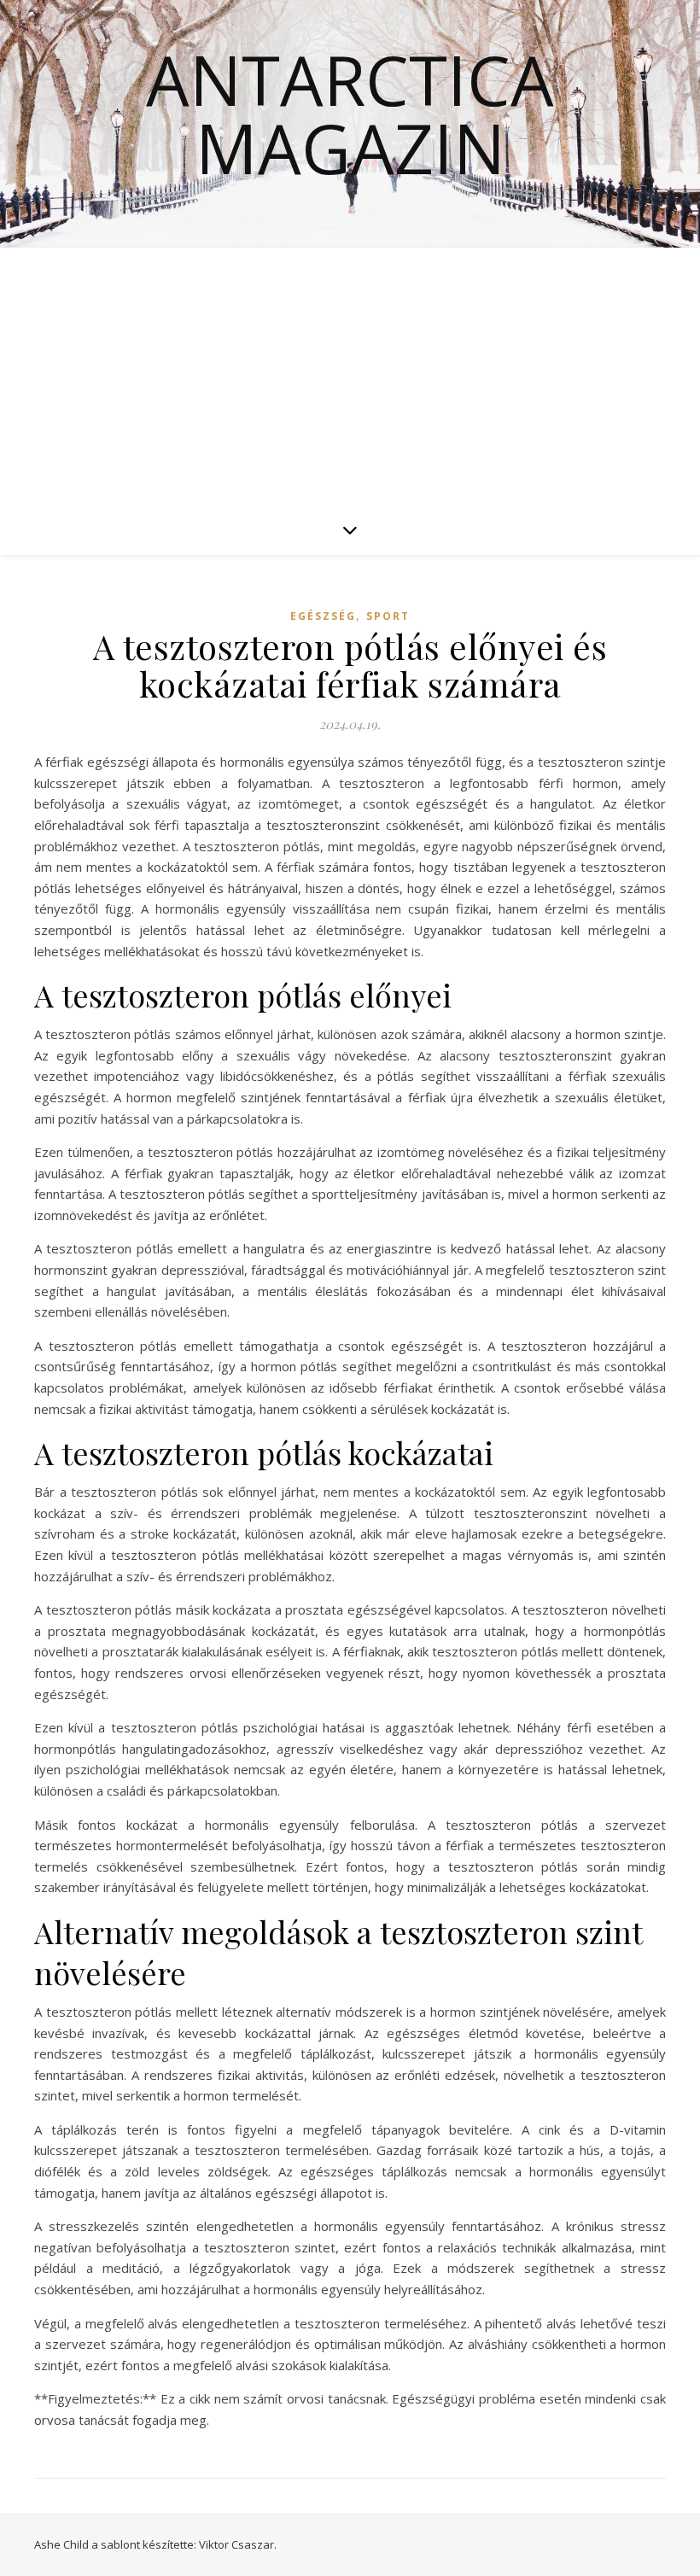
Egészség (323, 616)
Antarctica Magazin (350, 114)
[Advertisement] (350, 376)
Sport (388, 616)
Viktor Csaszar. (238, 2544)
